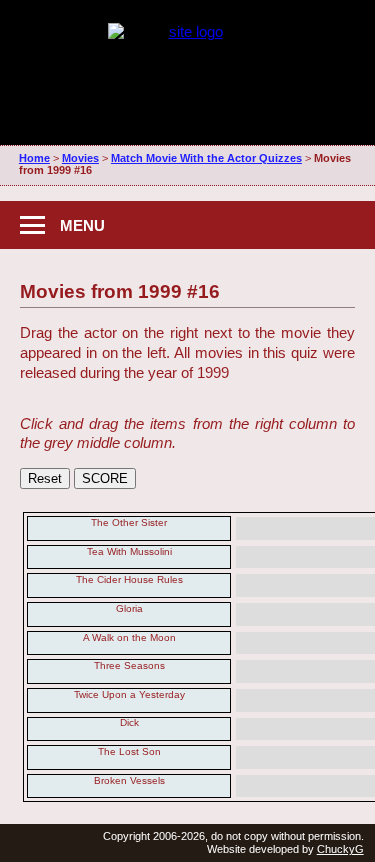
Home (34, 158)
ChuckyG (340, 849)
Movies (80, 158)
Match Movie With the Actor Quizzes (206, 158)
